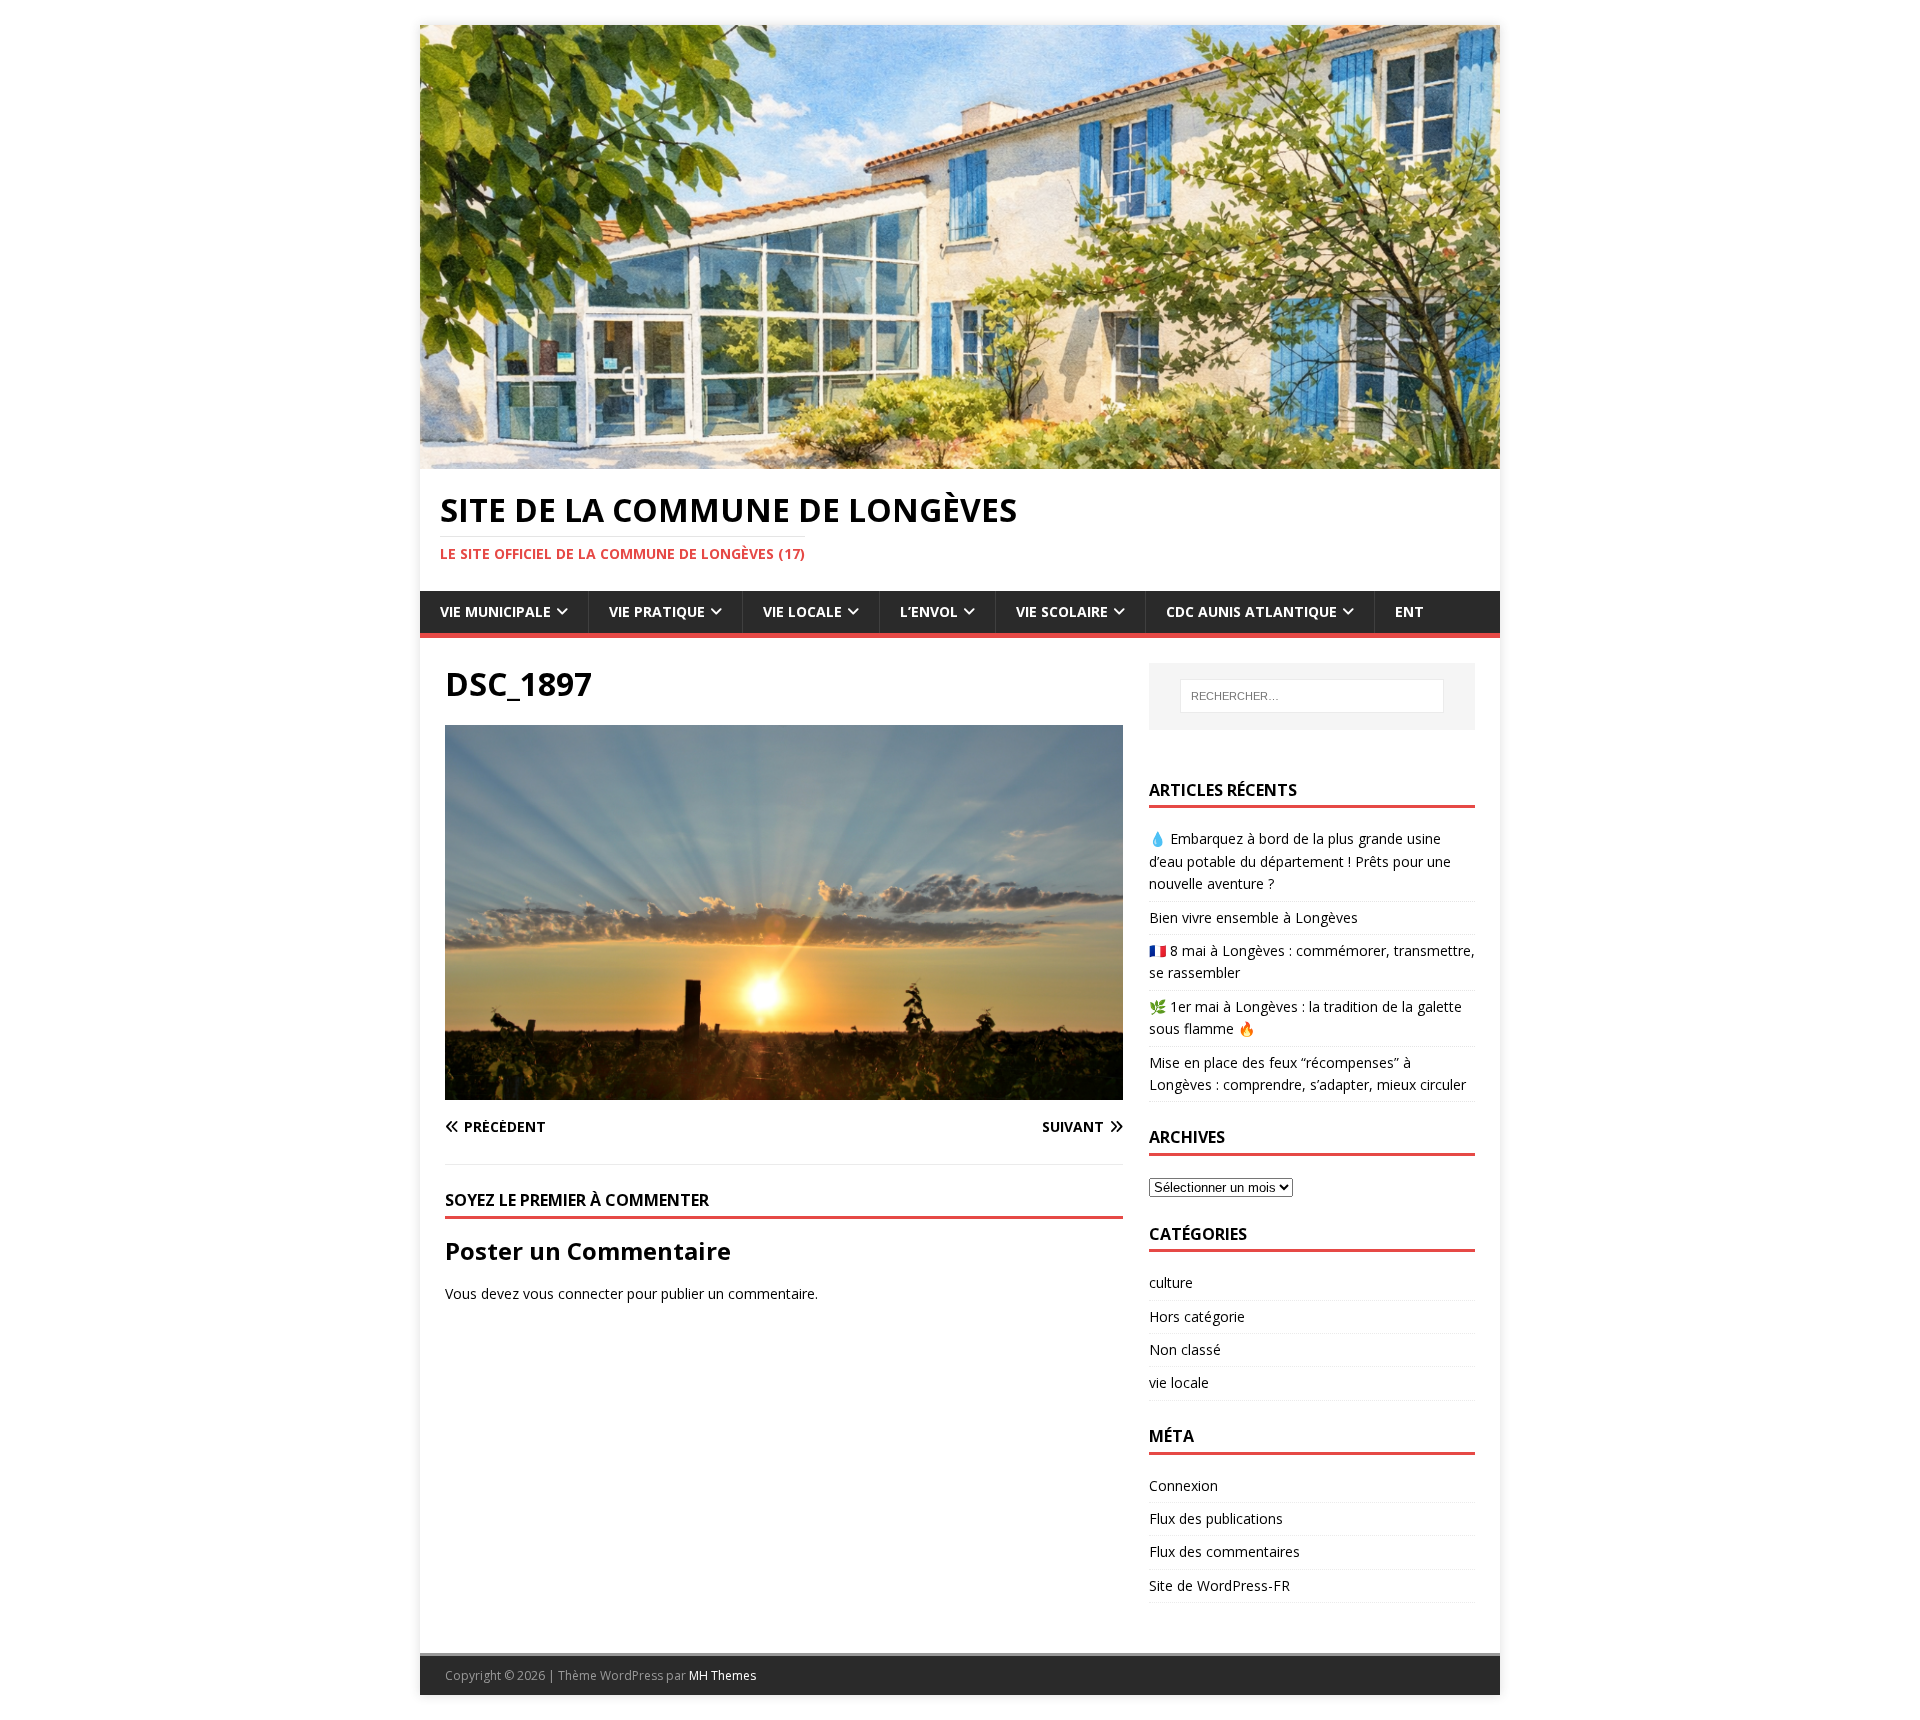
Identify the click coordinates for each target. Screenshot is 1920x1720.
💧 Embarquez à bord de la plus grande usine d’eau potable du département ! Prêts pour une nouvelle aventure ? (1300, 861)
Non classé (1185, 1349)
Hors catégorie (1197, 1316)
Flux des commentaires (1224, 1551)
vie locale (1179, 1382)
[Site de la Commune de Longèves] (960, 457)
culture (1171, 1282)
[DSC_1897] (784, 1088)
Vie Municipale (495, 611)
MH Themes (722, 1675)
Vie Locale (802, 611)
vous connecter (573, 1293)
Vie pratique (657, 611)
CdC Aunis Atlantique (1251, 611)
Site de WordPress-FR (1219, 1585)
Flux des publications (1216, 1518)
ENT (1409, 611)
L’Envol (929, 611)
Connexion (1183, 1485)
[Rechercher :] (1312, 696)
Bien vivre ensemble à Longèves (1253, 917)
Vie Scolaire (1062, 611)
